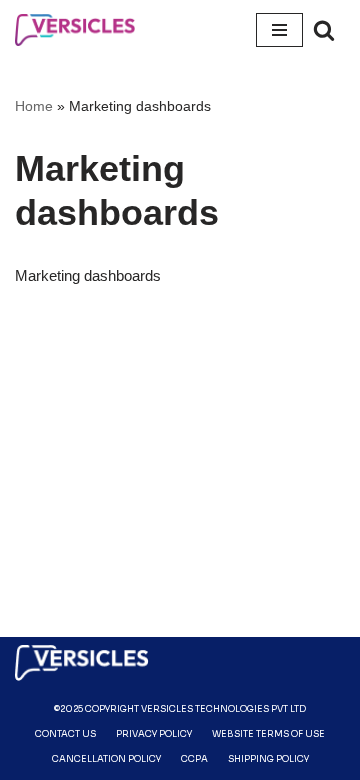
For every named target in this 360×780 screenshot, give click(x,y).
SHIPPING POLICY (268, 759)
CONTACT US (65, 734)
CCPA (194, 759)
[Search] (324, 30)
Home (34, 106)
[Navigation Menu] (279, 30)
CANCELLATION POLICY (106, 759)
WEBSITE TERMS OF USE (268, 734)
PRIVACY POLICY (154, 734)
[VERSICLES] (75, 30)
